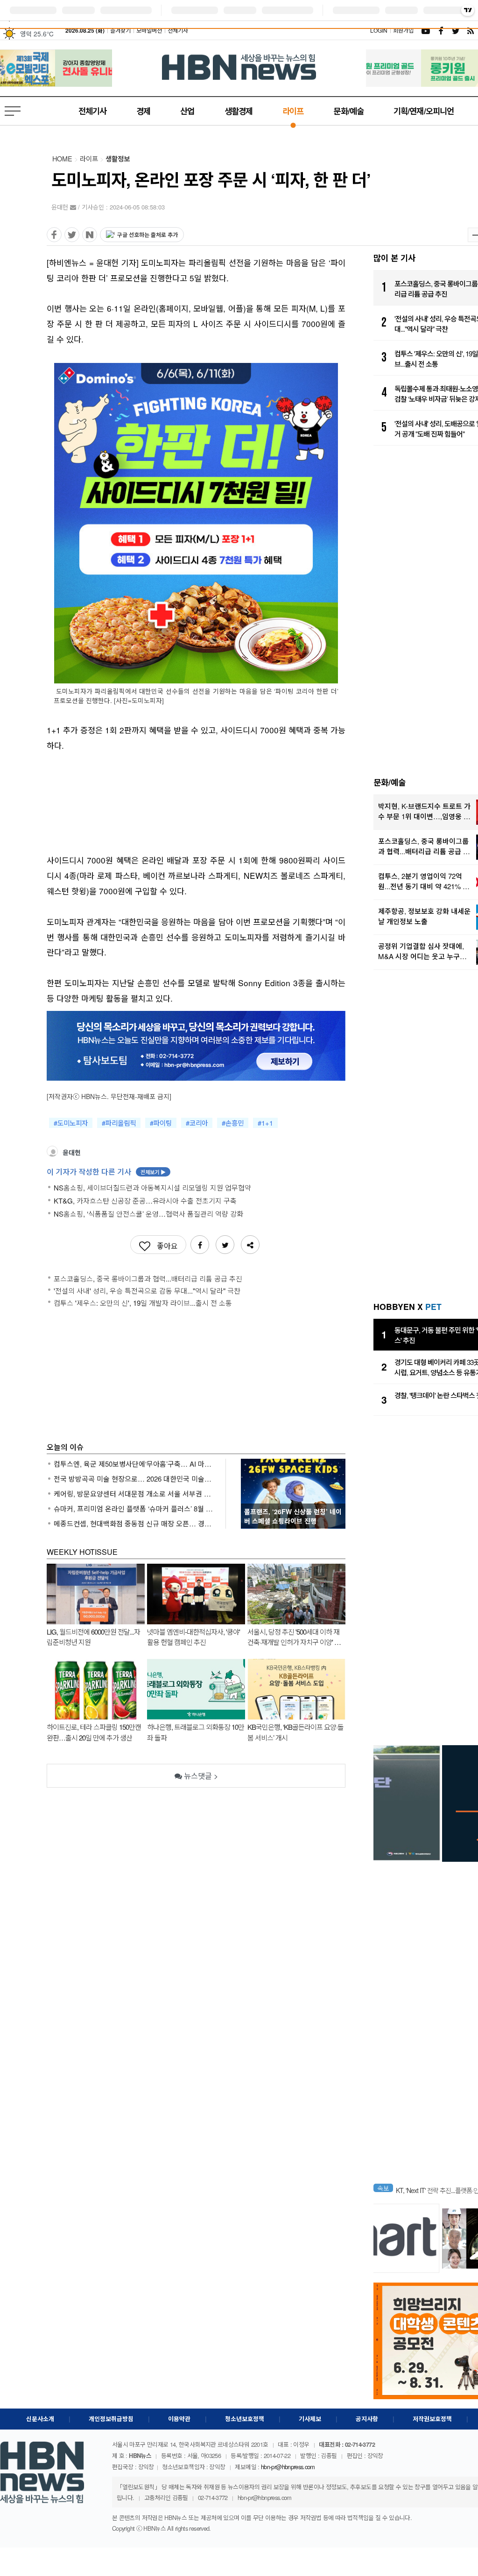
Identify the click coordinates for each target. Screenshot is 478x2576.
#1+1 (265, 1123)
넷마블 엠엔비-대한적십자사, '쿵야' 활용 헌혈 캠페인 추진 (193, 1637)
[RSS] (471, 30)
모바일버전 (149, 30)
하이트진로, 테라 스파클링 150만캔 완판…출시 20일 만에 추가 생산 (94, 1732)
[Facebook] (441, 30)
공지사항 (367, 2419)
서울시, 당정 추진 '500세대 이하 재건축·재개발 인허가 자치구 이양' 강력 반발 (294, 1637)
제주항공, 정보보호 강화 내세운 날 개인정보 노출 (424, 916)
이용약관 (179, 2419)
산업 (187, 111)
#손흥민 (233, 1123)
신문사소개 (40, 2419)
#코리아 (197, 1123)
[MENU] (14, 111)
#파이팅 (161, 1123)
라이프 (293, 111)
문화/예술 (348, 111)
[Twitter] (456, 30)
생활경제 (239, 111)
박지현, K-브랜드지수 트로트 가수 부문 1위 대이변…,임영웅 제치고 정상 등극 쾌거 (424, 811)
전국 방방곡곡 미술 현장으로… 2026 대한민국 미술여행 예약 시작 (134, 1479)
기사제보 (310, 2419)
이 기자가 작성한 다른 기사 (106, 1172)
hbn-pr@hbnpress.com (288, 2467)
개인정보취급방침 (111, 2419)
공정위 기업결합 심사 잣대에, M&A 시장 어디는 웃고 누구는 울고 (422, 951)
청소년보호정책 (245, 2419)
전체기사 (178, 30)
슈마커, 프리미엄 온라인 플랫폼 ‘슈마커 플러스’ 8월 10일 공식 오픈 (134, 1508)
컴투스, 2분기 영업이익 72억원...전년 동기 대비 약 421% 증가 (424, 881)
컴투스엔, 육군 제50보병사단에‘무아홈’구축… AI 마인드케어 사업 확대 (134, 1464)
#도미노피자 (71, 1123)
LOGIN (379, 30)
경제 (143, 111)
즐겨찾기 (120, 30)
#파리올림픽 (119, 1123)
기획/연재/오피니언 (424, 111)
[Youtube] (426, 30)
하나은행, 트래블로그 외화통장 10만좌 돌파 (196, 1732)
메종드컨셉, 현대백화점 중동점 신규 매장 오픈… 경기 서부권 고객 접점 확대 (134, 1523)
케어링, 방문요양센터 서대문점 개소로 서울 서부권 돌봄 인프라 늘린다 (134, 1493)
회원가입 (403, 30)
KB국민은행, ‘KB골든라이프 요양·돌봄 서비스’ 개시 (295, 1732)
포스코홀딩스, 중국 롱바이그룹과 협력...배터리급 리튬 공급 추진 (424, 846)
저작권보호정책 (432, 2419)
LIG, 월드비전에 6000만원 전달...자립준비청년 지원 (93, 1637)
